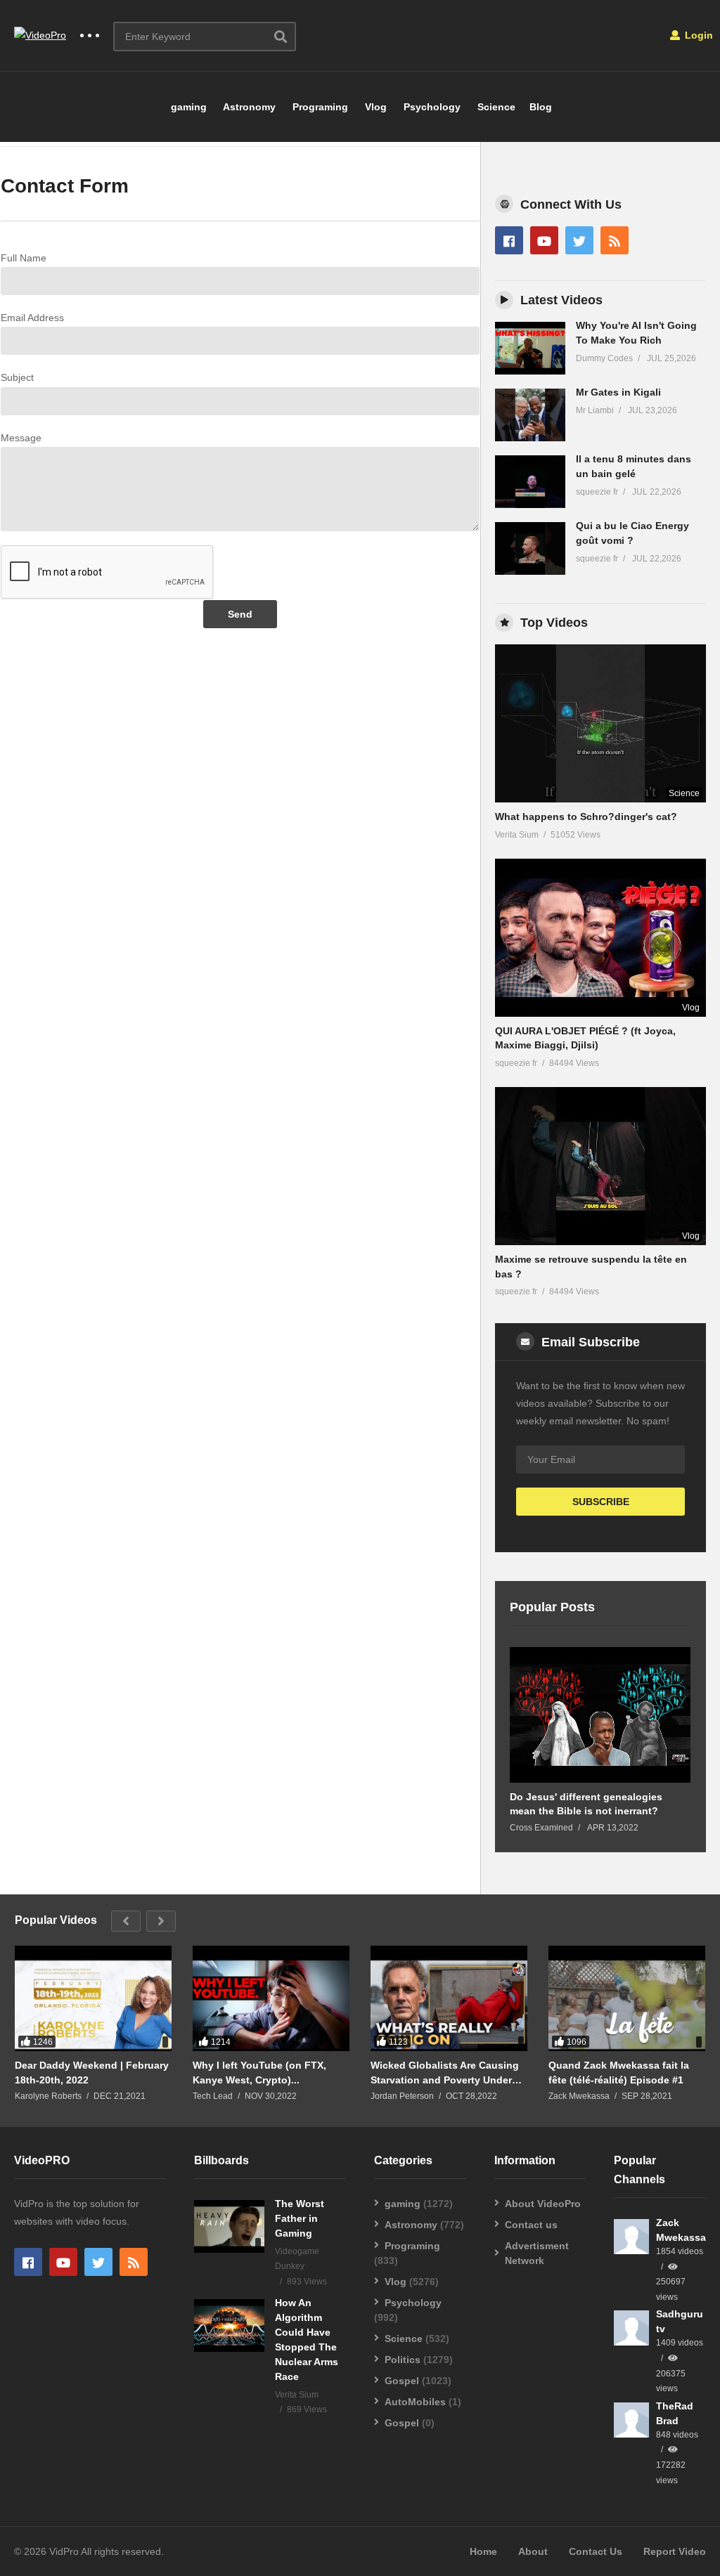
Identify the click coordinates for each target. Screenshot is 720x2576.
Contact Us (596, 2551)
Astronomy (248, 107)
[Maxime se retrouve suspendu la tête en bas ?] (600, 1166)
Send (240, 614)
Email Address (32, 318)
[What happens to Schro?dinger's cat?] (600, 723)
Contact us (531, 2225)
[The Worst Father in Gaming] (229, 2226)
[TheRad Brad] (631, 2420)
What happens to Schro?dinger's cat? (586, 817)
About (533, 2551)
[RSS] (615, 240)
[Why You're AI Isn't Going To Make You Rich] (530, 348)
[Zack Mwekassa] (631, 2237)
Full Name (24, 258)
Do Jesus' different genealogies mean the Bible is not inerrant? (586, 1804)
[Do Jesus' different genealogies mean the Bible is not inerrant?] (600, 1715)
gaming (187, 107)
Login (697, 35)
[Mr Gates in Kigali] (530, 415)
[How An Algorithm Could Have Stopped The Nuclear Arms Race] (229, 2325)
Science (495, 107)
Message (21, 438)
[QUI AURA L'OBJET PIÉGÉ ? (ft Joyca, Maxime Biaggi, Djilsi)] (600, 938)
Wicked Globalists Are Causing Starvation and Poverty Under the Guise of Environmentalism (445, 2073)
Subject (17, 377)
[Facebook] (509, 240)
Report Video (675, 2551)
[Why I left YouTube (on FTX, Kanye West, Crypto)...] (271, 2004)
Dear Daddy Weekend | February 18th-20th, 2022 (92, 2072)
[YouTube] (544, 240)
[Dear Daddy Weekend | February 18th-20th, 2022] (93, 2004)
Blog (541, 107)
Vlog (374, 107)
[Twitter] (579, 240)
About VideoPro (543, 2204)
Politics (403, 2360)
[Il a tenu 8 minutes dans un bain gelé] (530, 482)
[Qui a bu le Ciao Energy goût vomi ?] (530, 548)
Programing (319, 107)
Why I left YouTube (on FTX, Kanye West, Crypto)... (259, 2072)
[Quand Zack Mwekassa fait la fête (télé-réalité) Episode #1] (627, 2004)
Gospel (402, 2381)
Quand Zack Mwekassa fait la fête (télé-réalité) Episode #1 (619, 2072)
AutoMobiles (415, 2402)
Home (483, 2551)
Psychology (431, 107)
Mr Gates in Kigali (618, 392)
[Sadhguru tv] (631, 2328)
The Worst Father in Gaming (300, 2218)
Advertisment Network (537, 2253)
